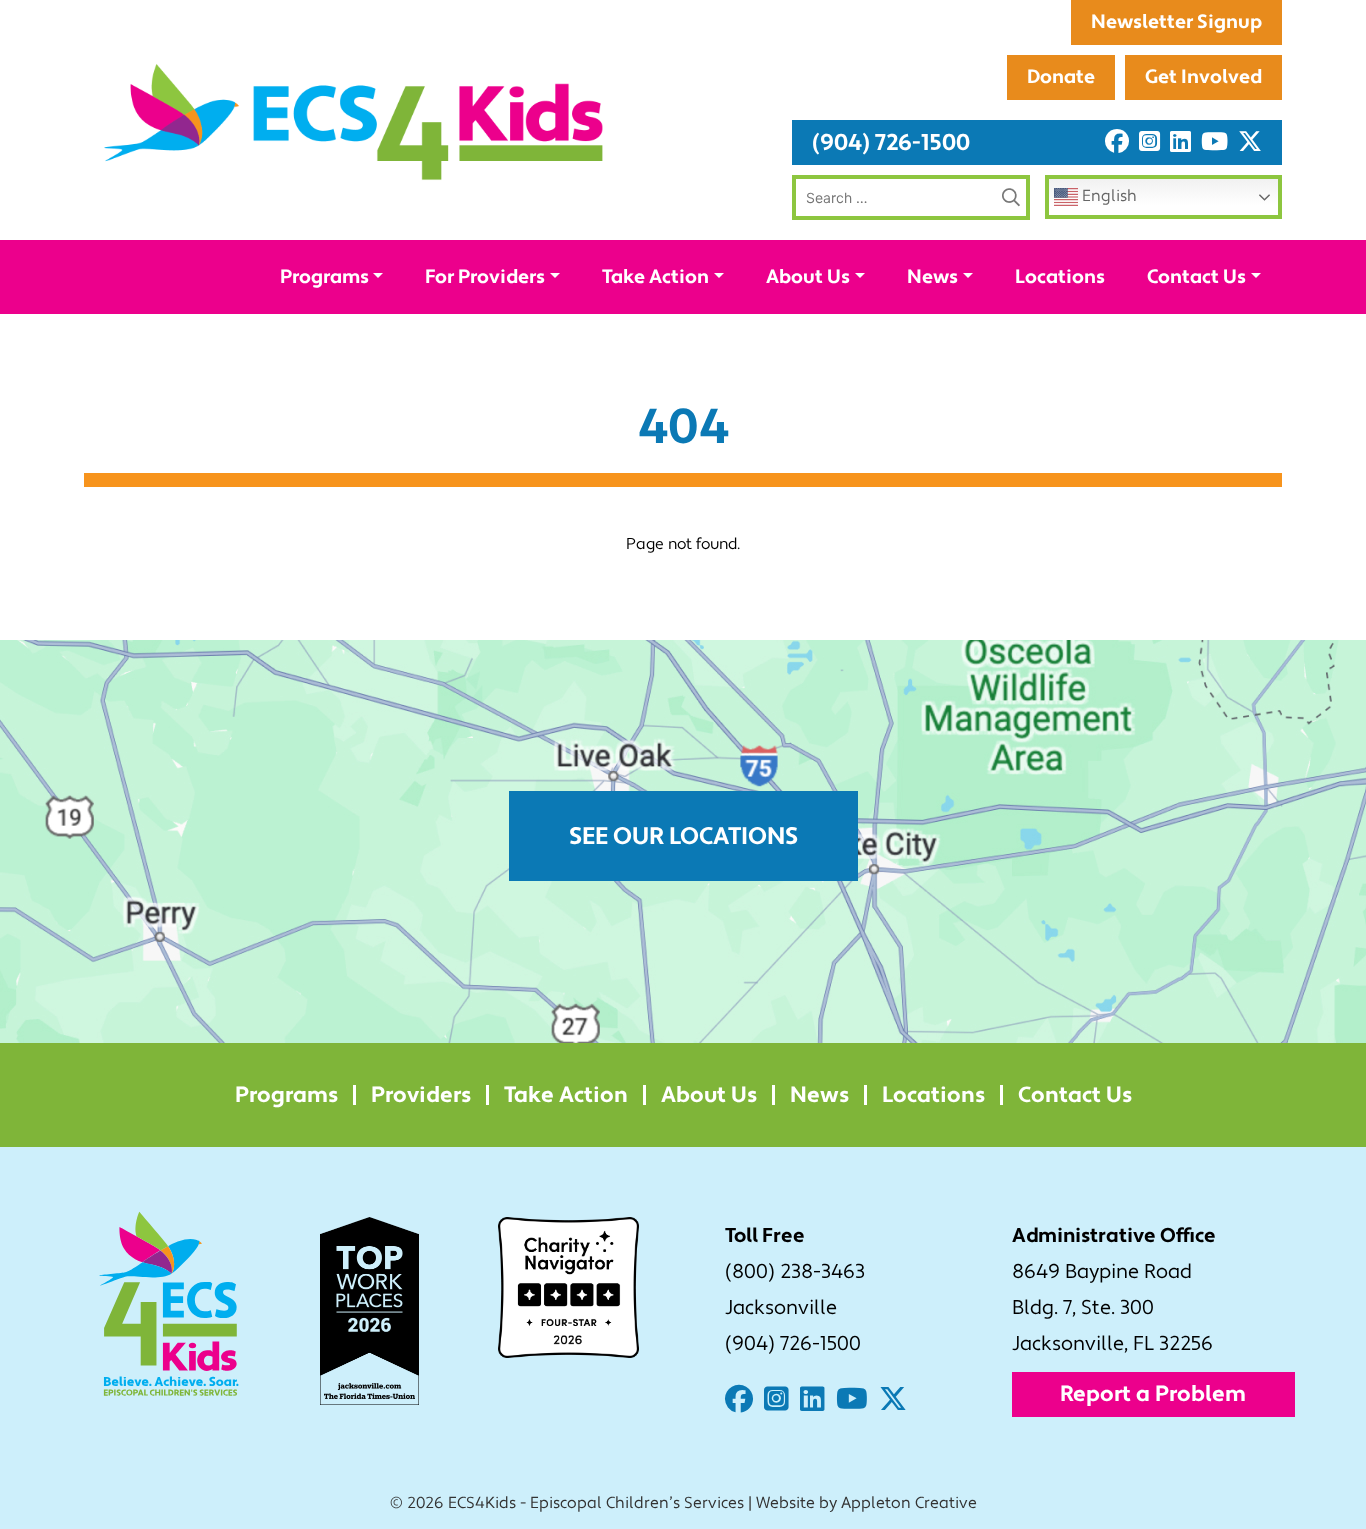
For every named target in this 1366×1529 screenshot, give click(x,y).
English (1107, 196)
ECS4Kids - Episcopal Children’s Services (596, 1503)
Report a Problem (1153, 1394)
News (932, 277)
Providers (421, 1095)
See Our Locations (683, 836)
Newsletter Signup (1176, 22)
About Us (808, 277)
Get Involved (1203, 77)
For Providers (485, 277)
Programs (324, 277)
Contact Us (1196, 277)
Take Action (655, 277)
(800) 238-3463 (795, 1272)
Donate (1061, 77)
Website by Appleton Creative (866, 1503)
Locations (1060, 277)
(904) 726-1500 (891, 142)
